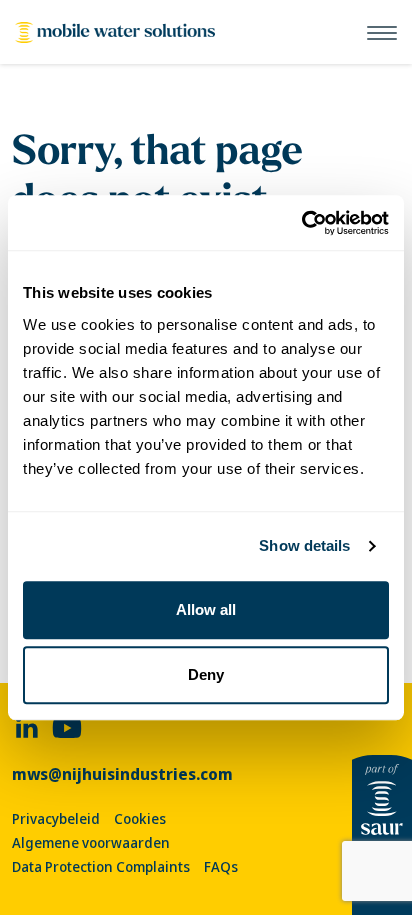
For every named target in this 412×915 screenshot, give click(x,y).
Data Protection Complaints (101, 867)
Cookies (140, 819)
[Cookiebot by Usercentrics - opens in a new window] (301, 223)
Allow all (206, 609)
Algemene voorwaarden (91, 843)
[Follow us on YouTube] (67, 726)
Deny (206, 674)
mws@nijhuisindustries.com (122, 774)
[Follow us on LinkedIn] (27, 726)
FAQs (221, 867)
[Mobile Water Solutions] (115, 32)
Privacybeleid (56, 819)
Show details (304, 545)
